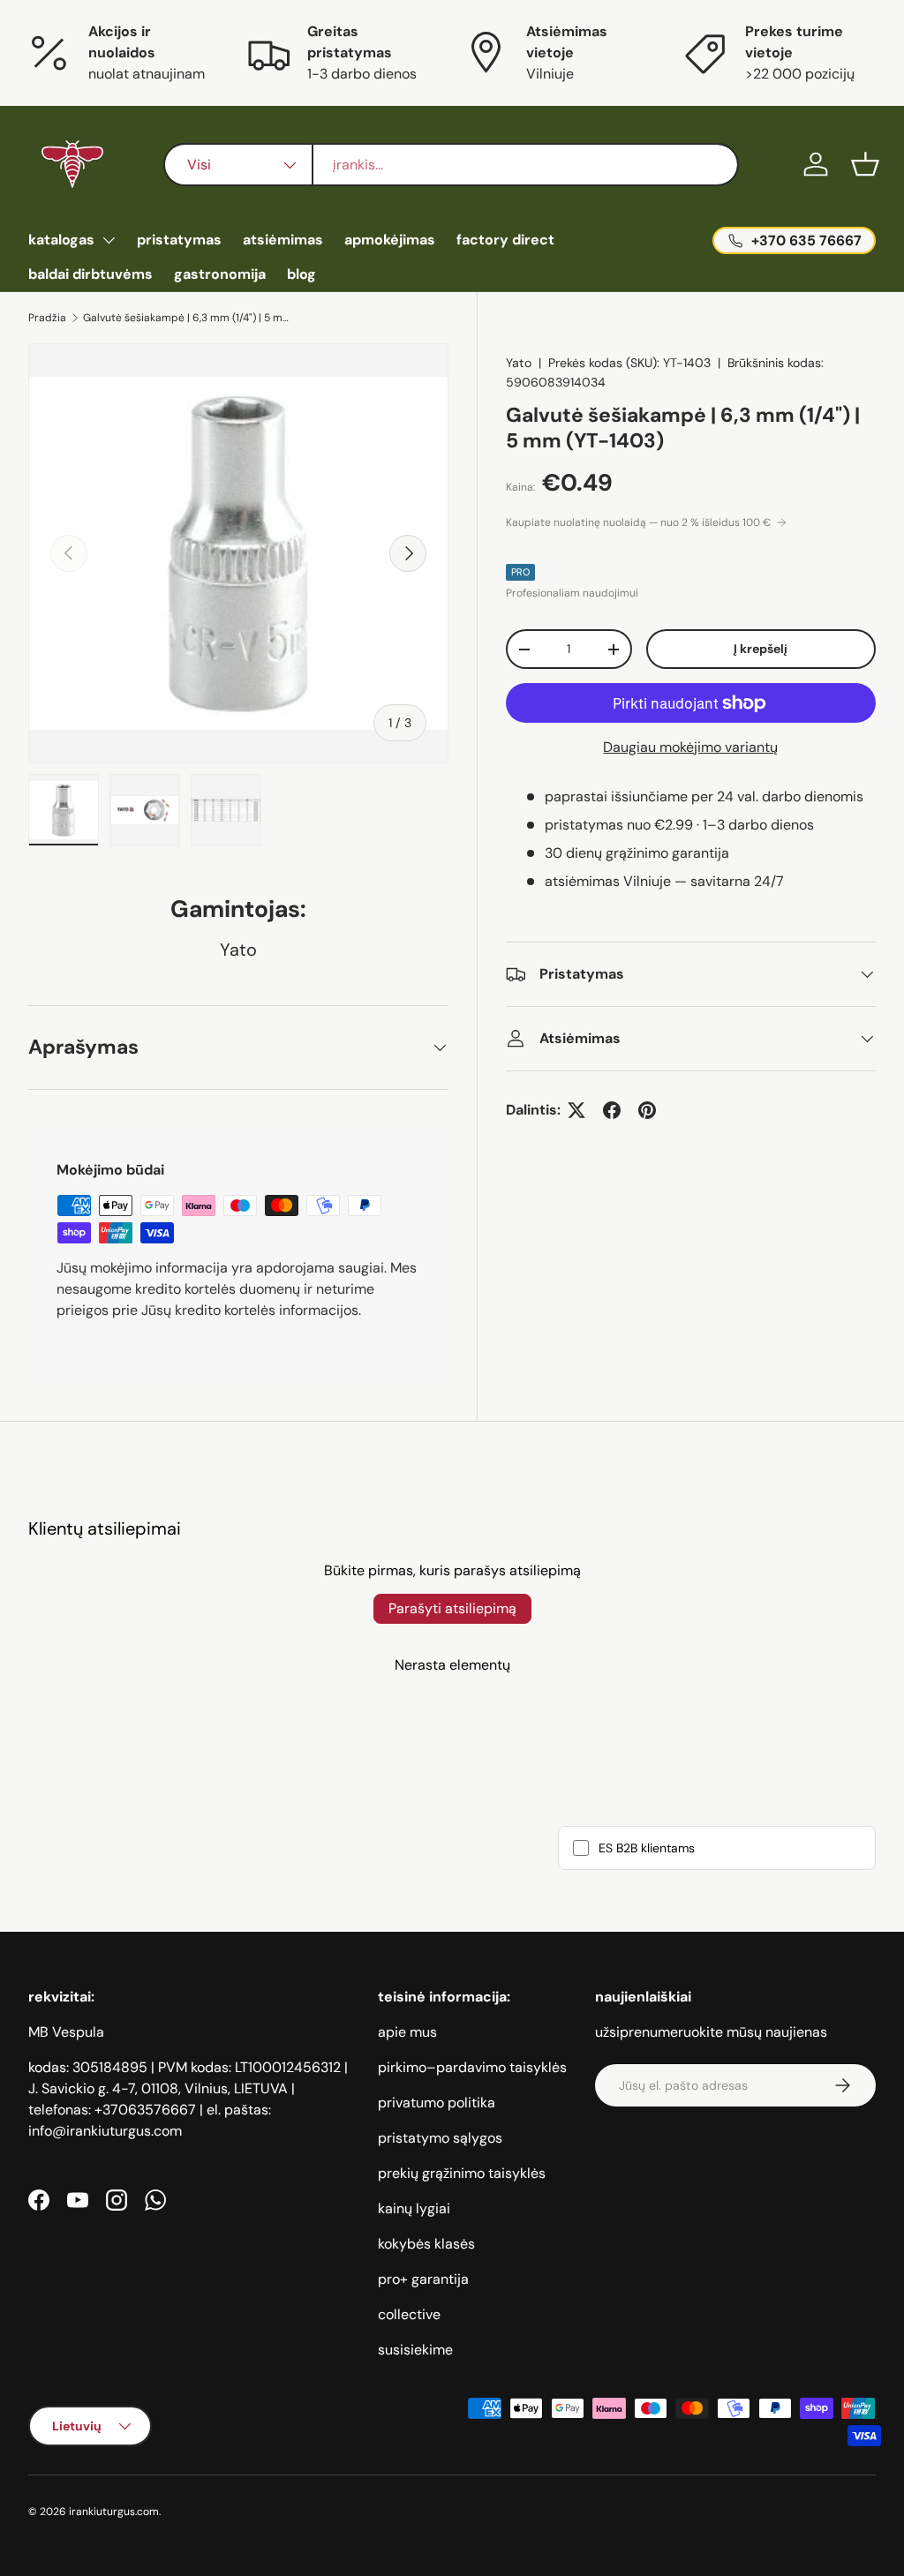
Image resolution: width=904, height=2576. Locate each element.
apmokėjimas (390, 240)
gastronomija (220, 274)
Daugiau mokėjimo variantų (690, 747)
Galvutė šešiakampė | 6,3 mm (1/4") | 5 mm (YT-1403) (189, 318)
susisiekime (415, 2350)
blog (301, 274)
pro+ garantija (423, 2279)
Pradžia (47, 318)
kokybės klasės (426, 2244)
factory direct (505, 240)
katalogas (61, 240)
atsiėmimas (283, 240)
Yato (519, 363)
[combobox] (451, 165)
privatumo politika (437, 2103)
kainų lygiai (414, 2208)
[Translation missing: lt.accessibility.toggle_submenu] (109, 240)
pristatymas (179, 240)
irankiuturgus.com (114, 2512)
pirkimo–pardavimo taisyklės (472, 2067)
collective (409, 2314)
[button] (865, 164)
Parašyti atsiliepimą (452, 1608)
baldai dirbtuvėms (90, 274)
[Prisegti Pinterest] (647, 1110)
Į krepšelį (761, 649)
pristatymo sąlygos (440, 2138)
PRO (521, 572)
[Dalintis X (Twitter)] (576, 1110)
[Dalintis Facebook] (612, 1110)
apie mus (407, 2032)
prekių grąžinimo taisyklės (462, 2173)
